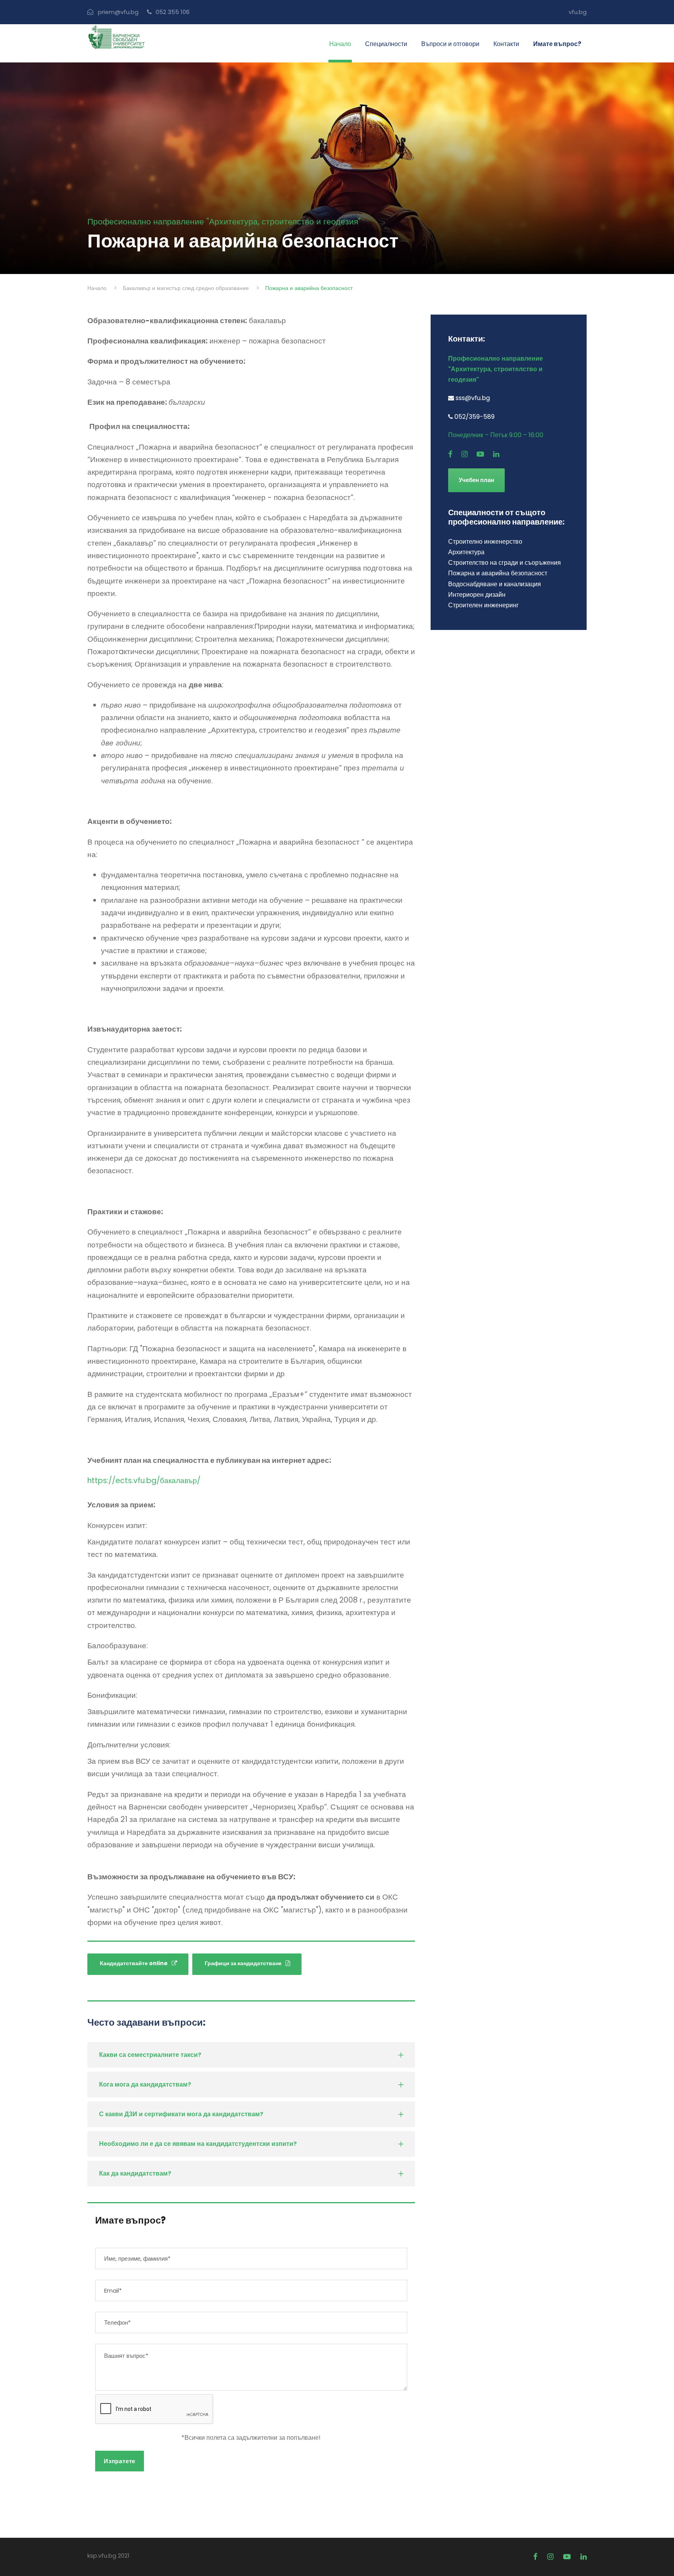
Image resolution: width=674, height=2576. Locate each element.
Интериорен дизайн (477, 595)
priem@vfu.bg (118, 12)
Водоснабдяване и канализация (495, 584)
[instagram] (465, 454)
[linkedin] (496, 454)
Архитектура (466, 552)
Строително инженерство (485, 542)
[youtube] (480, 454)
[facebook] (450, 454)
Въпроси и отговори (450, 44)
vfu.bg (578, 12)
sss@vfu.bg (473, 398)
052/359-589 (474, 417)
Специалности (386, 44)
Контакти (506, 44)
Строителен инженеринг (483, 605)
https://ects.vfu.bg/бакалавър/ (144, 1481)
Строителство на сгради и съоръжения (505, 563)
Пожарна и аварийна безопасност (498, 573)
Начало (340, 44)
